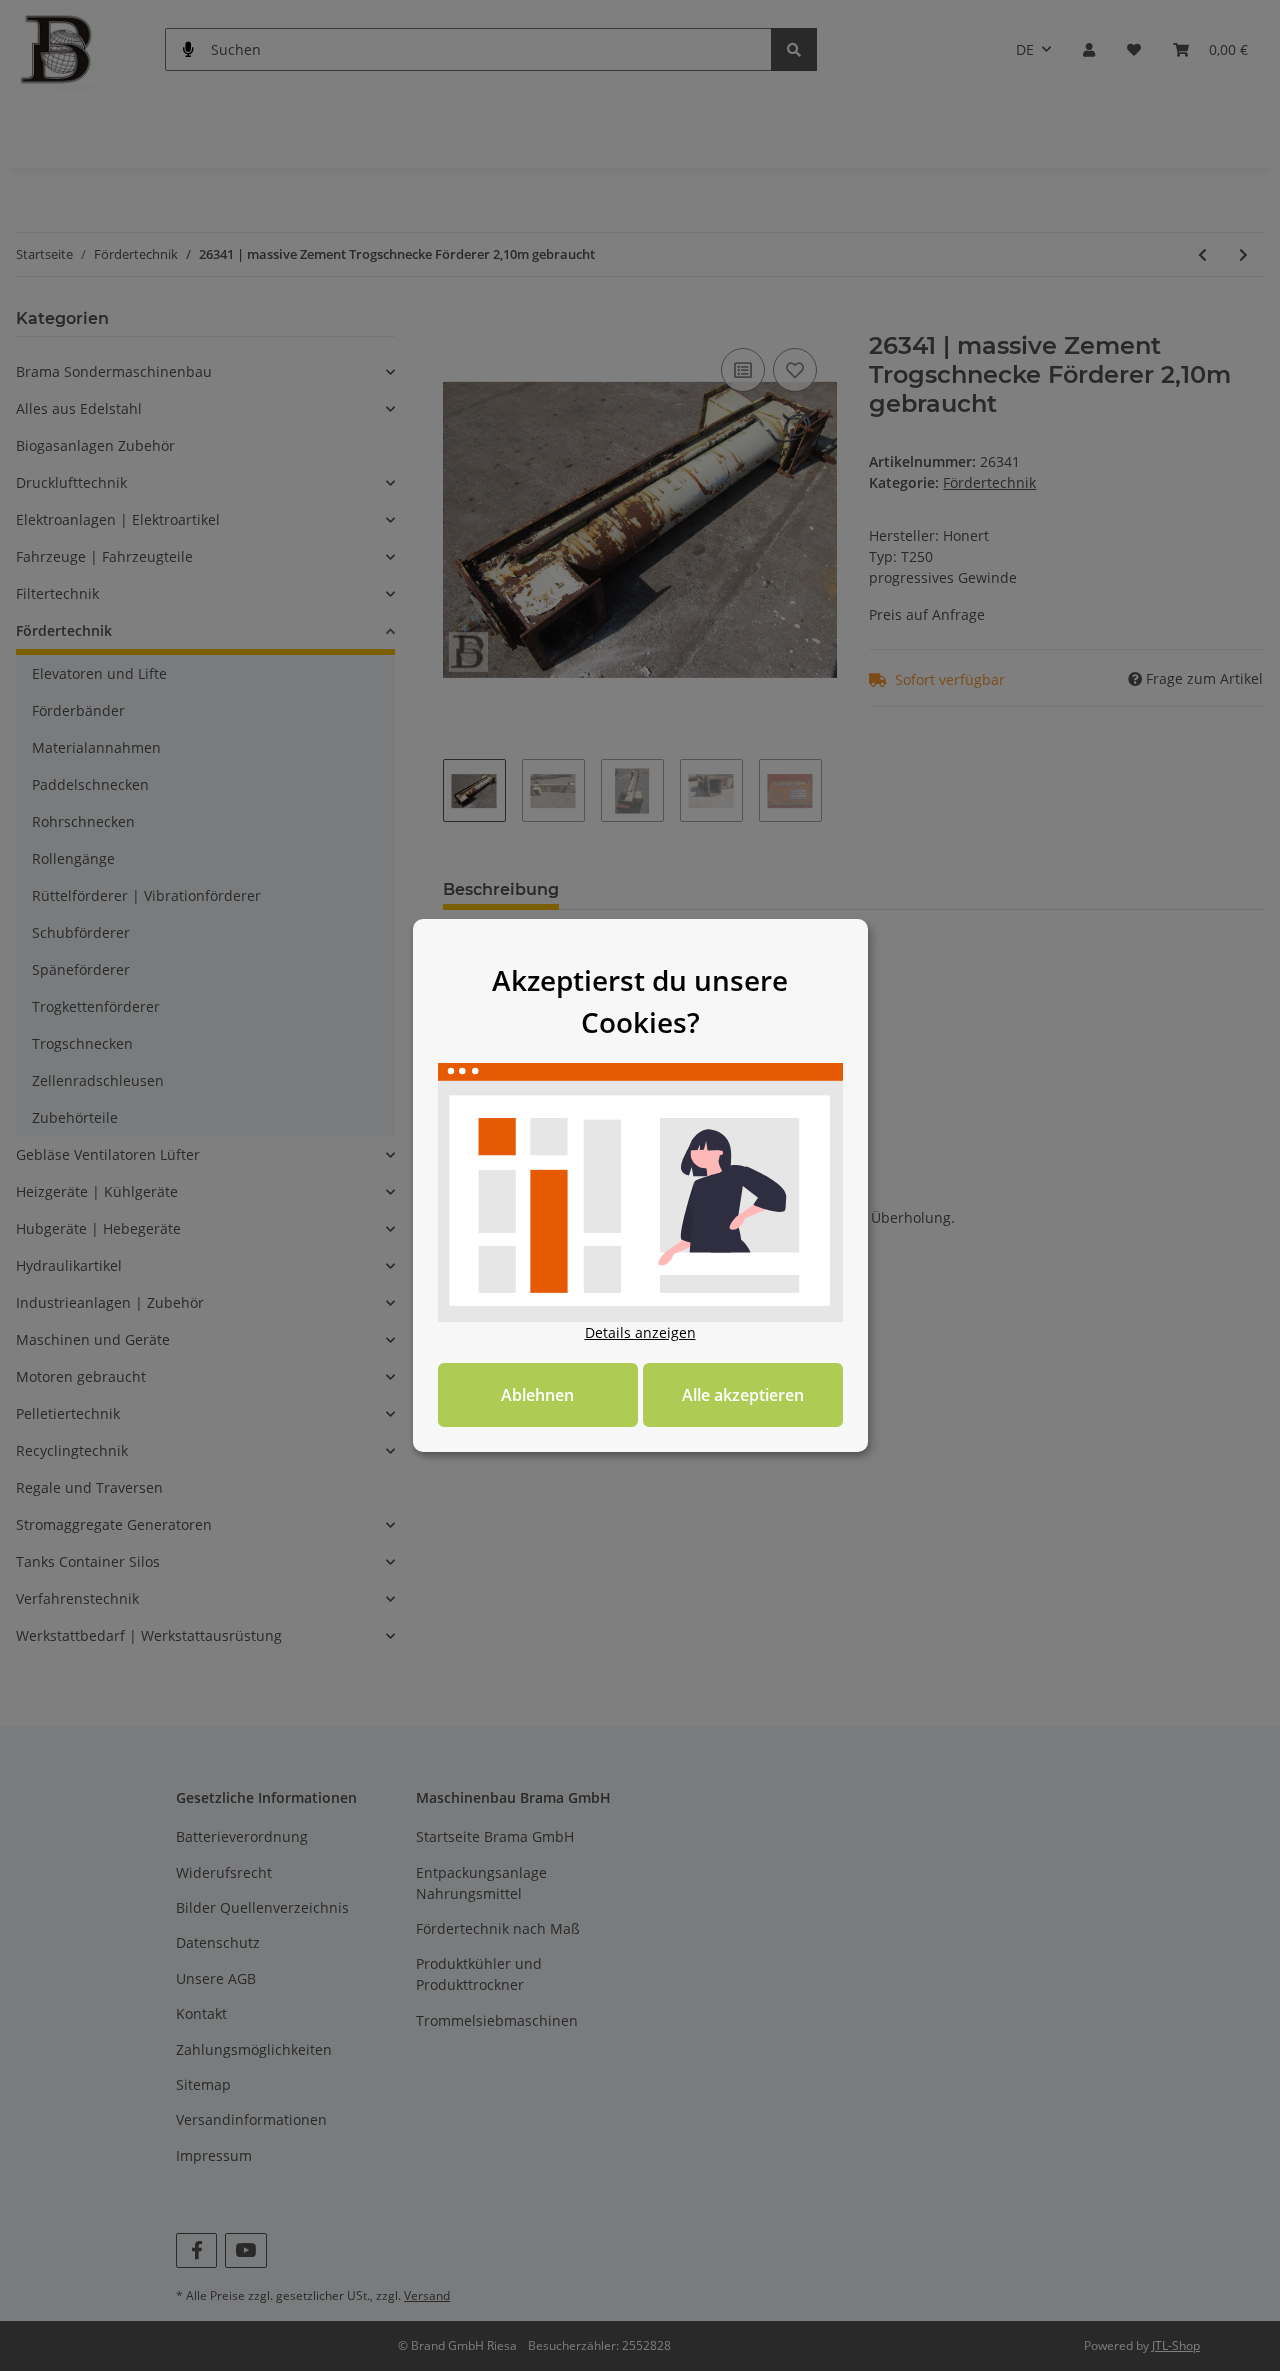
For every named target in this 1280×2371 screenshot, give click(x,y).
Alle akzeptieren (743, 1395)
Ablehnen (537, 1395)
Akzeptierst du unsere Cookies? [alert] (640, 1001)
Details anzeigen (640, 1332)
